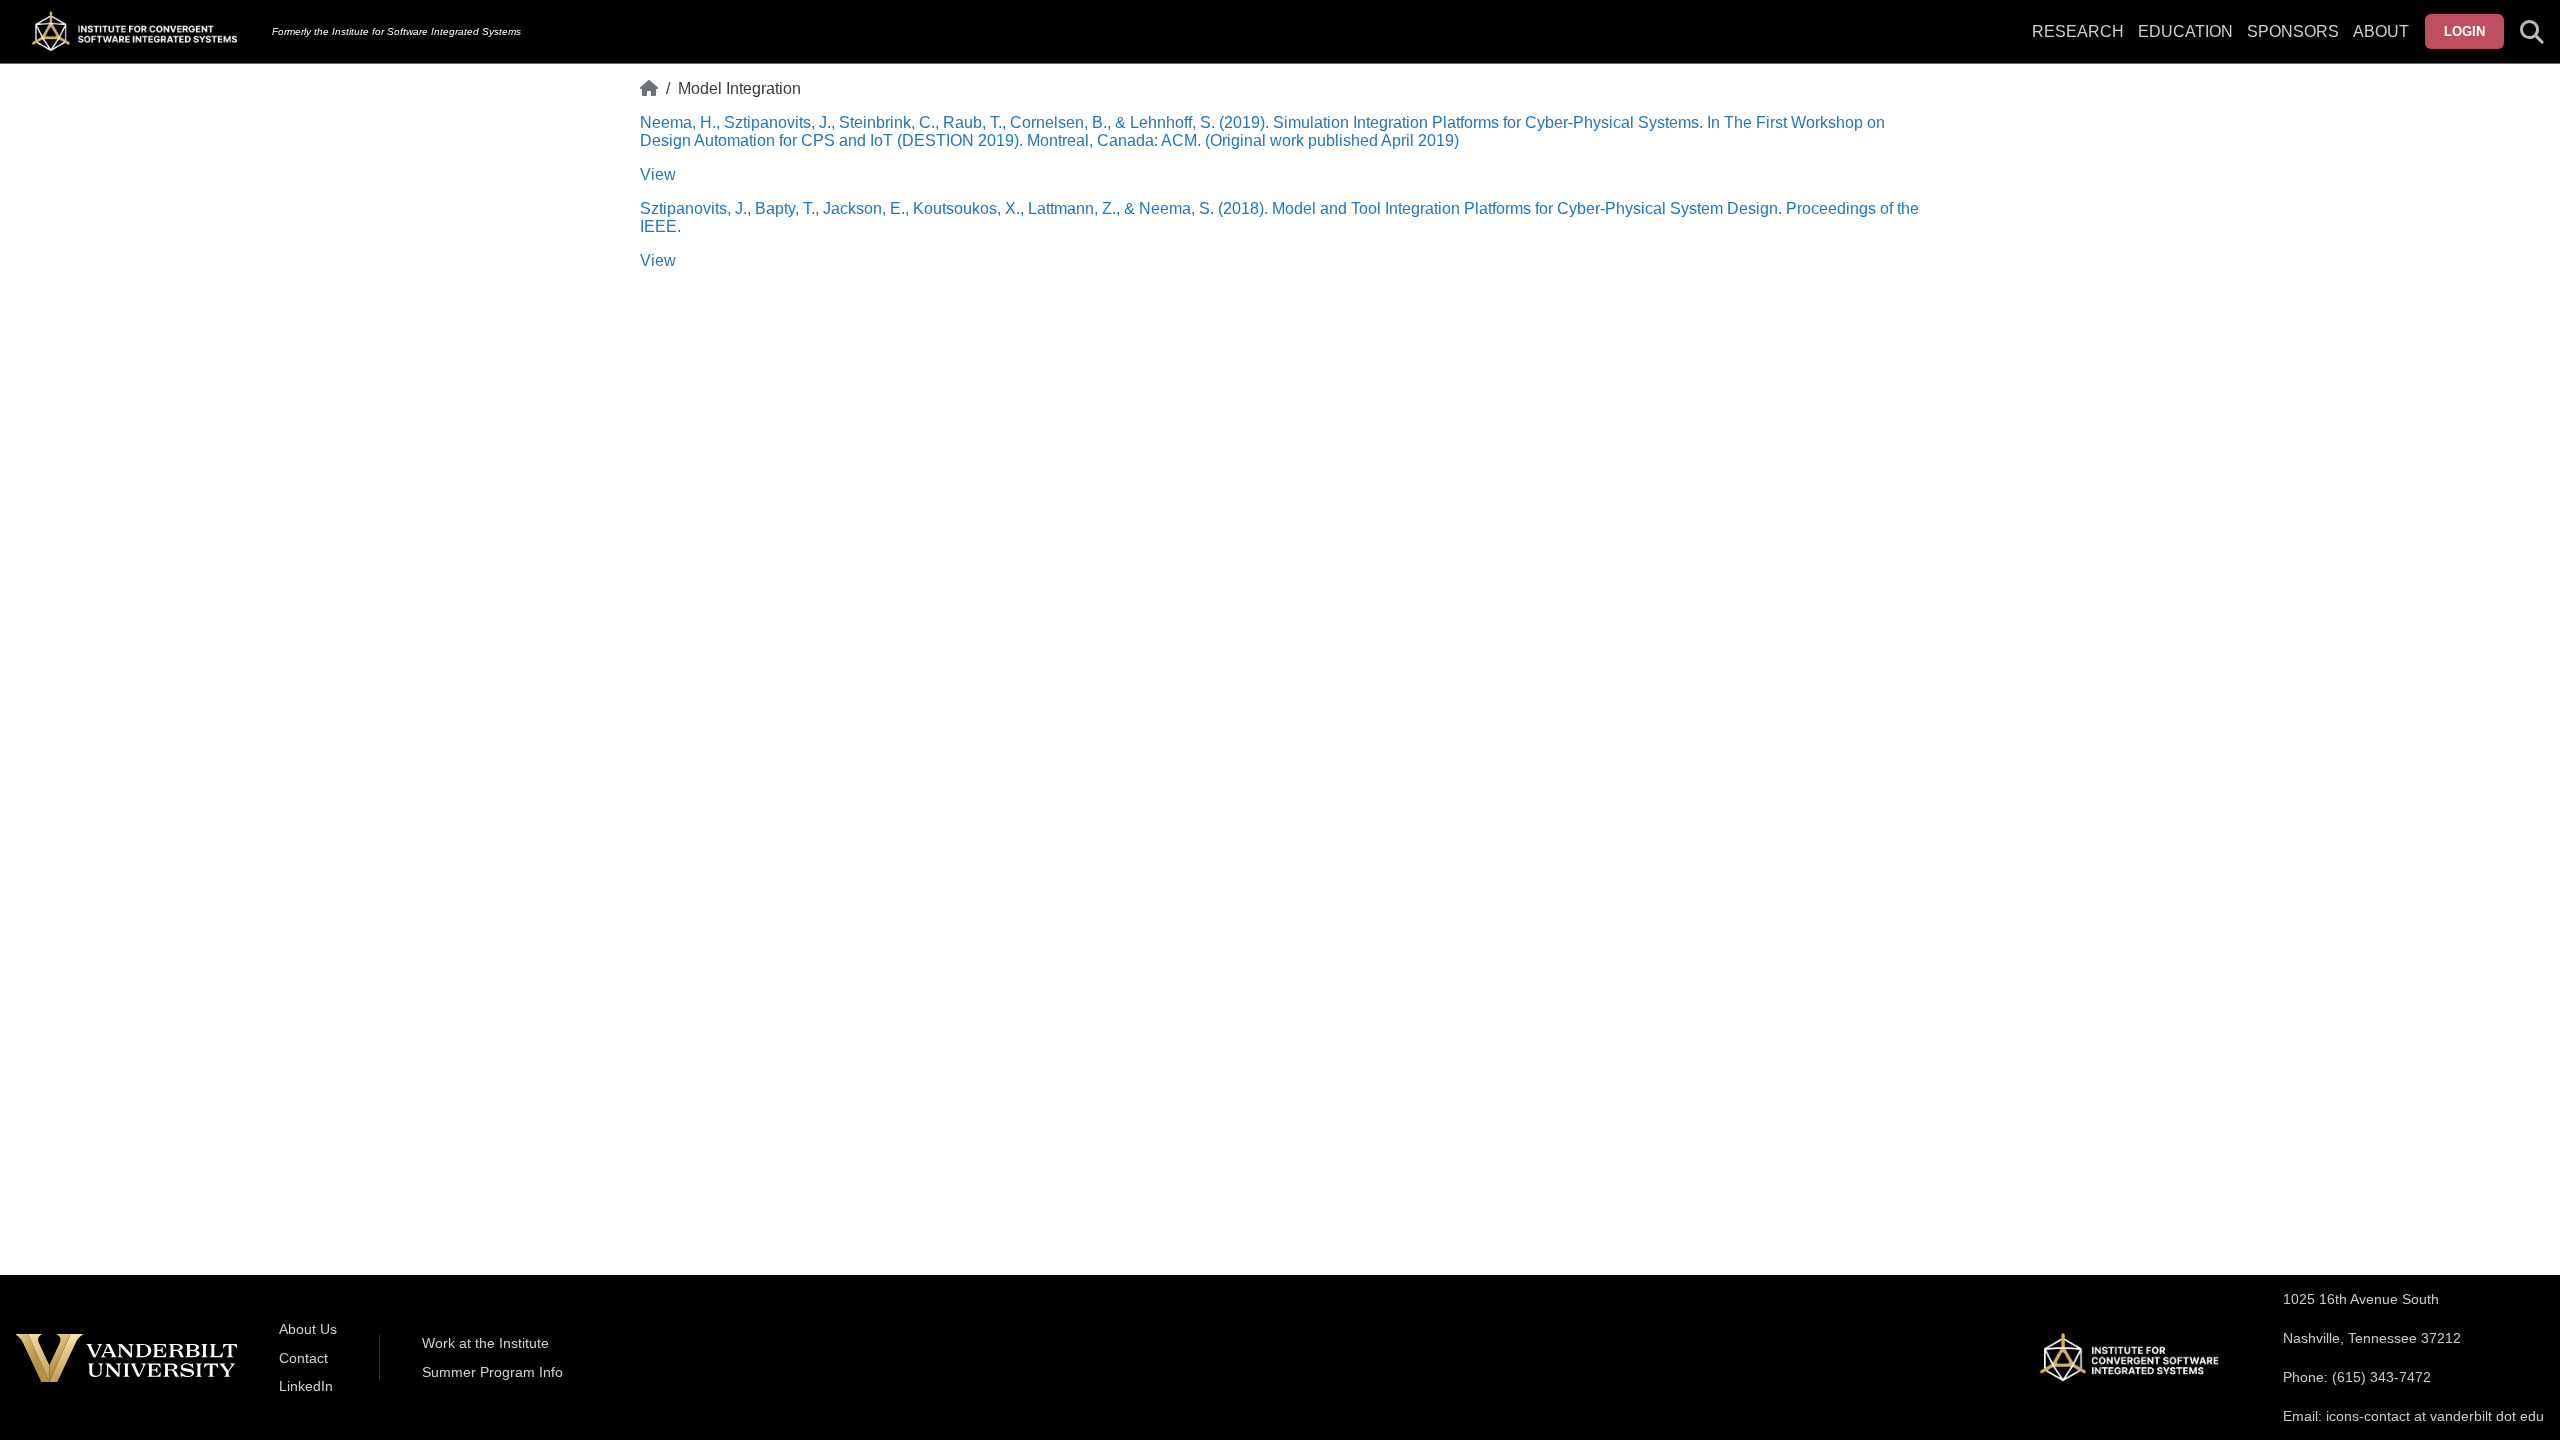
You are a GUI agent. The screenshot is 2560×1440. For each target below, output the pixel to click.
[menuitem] (2293, 44)
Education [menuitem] (2185, 31)
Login (2464, 31)
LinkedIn (306, 1386)
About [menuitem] (2381, 31)
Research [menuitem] (2078, 31)
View (658, 174)
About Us (308, 1329)
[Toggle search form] (2532, 32)
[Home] (649, 89)
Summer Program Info (492, 1372)
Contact (303, 1358)
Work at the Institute (485, 1343)
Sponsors (2293, 31)
